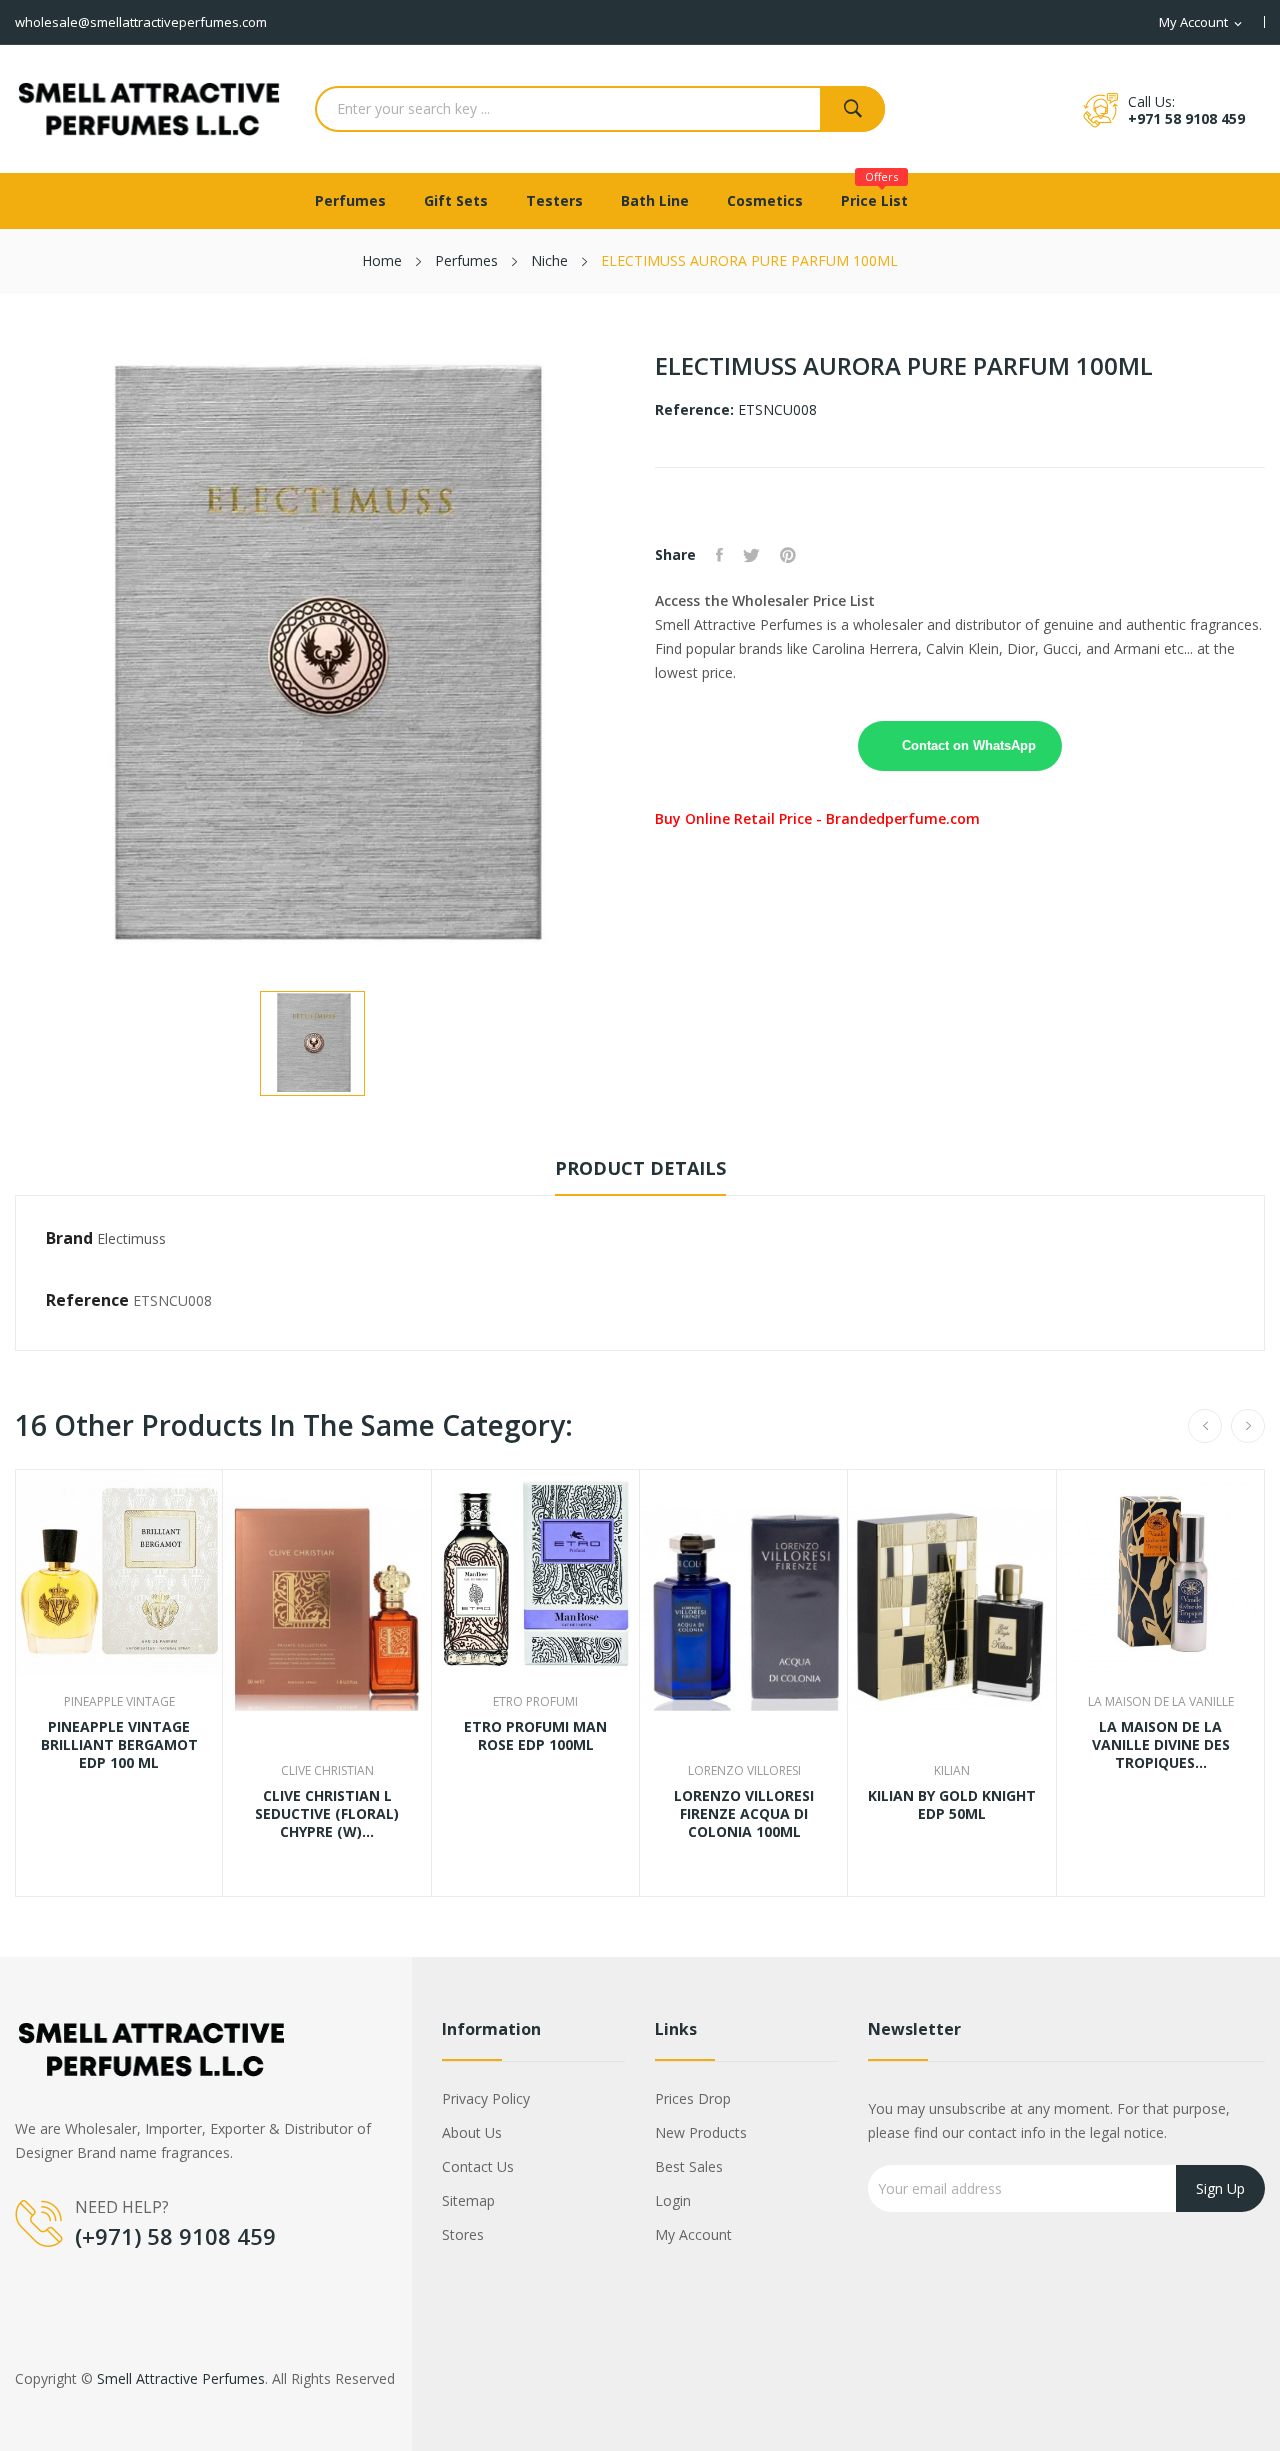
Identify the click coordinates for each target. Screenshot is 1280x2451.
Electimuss (131, 1238)
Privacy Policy (486, 2098)
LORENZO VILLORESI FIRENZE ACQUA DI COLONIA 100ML (744, 1814)
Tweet (751, 555)
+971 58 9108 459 (1186, 118)
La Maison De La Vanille (1161, 1702)
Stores (463, 2234)
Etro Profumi (535, 1702)
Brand (69, 1238)
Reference (87, 1300)
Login (673, 2200)
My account (693, 2234)
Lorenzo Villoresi (744, 1771)
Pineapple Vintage (119, 1702)
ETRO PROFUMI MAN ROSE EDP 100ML (535, 1736)
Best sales (689, 2166)
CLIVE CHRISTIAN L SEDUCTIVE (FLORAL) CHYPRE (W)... (327, 1814)
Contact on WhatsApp (969, 746)
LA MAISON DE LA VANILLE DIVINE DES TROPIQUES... (1161, 1745)
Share (719, 555)
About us (472, 2132)
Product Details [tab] (640, 1168)
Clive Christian (327, 1771)
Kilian (952, 1771)
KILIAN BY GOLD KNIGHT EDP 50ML (952, 1805)
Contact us (478, 2166)
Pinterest (788, 555)
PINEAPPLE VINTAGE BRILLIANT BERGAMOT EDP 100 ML (119, 1745)
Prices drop (693, 2098)
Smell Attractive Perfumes (181, 2378)
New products (701, 2132)
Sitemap (468, 2200)
